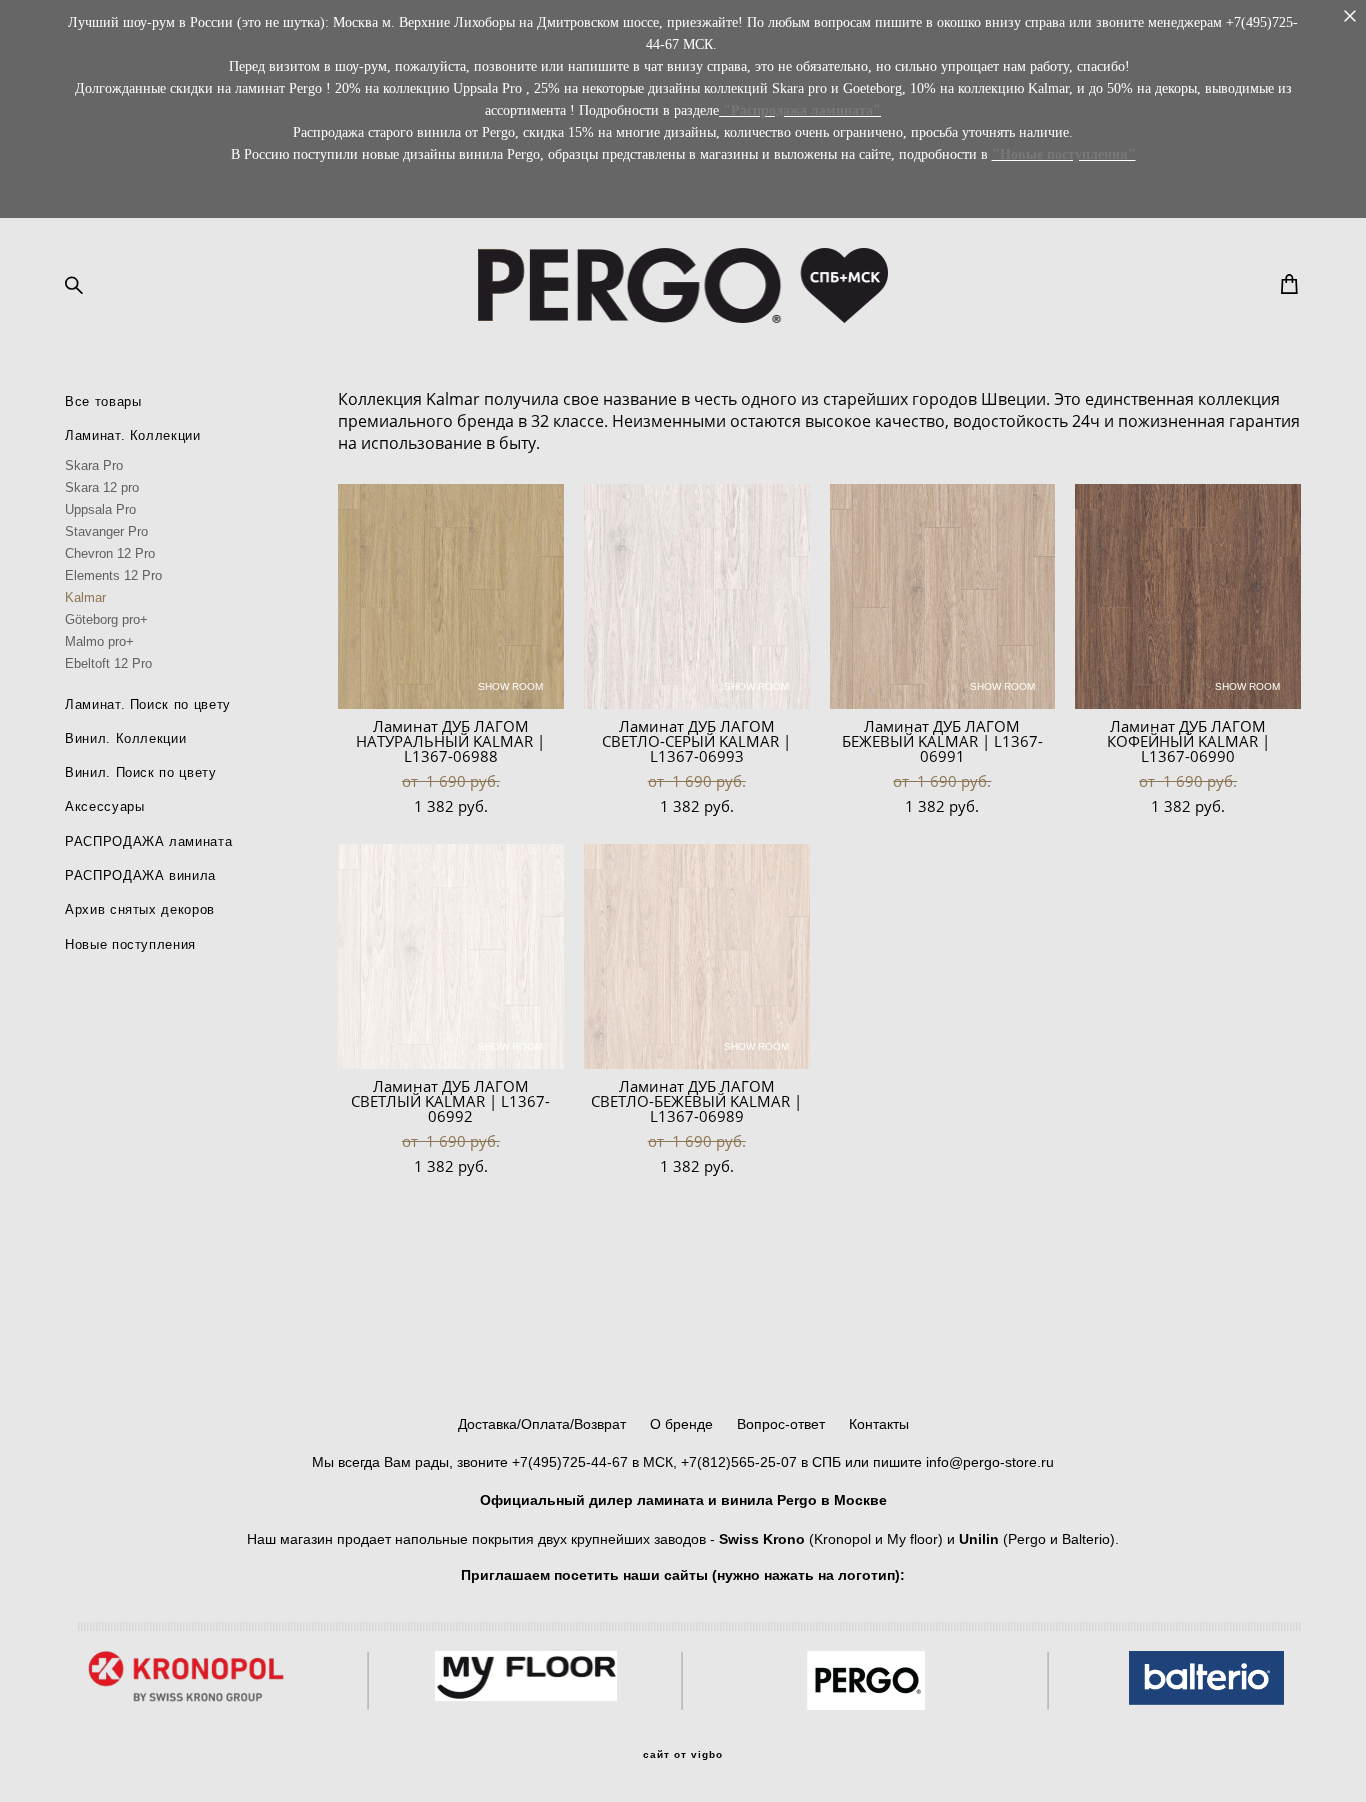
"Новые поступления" (1064, 154)
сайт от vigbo (683, 1755)
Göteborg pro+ (106, 619)
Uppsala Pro (100, 509)
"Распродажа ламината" (802, 110)
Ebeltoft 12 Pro (108, 663)
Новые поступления (130, 944)
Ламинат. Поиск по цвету (148, 704)
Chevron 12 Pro (110, 553)
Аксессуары (105, 806)
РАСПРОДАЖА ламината (148, 841)
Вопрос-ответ (781, 1424)
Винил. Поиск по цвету (141, 772)
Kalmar (85, 597)
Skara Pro (94, 465)
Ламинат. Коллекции (133, 435)
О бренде (681, 1424)
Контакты (879, 1424)
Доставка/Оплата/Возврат (546, 1424)
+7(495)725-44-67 (570, 1462)
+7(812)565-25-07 (739, 1462)
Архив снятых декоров (140, 909)
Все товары (103, 401)
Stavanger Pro (106, 531)
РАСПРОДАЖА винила (140, 875)
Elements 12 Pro (113, 575)
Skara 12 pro (102, 487)
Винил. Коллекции (125, 738)
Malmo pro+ (99, 641)
